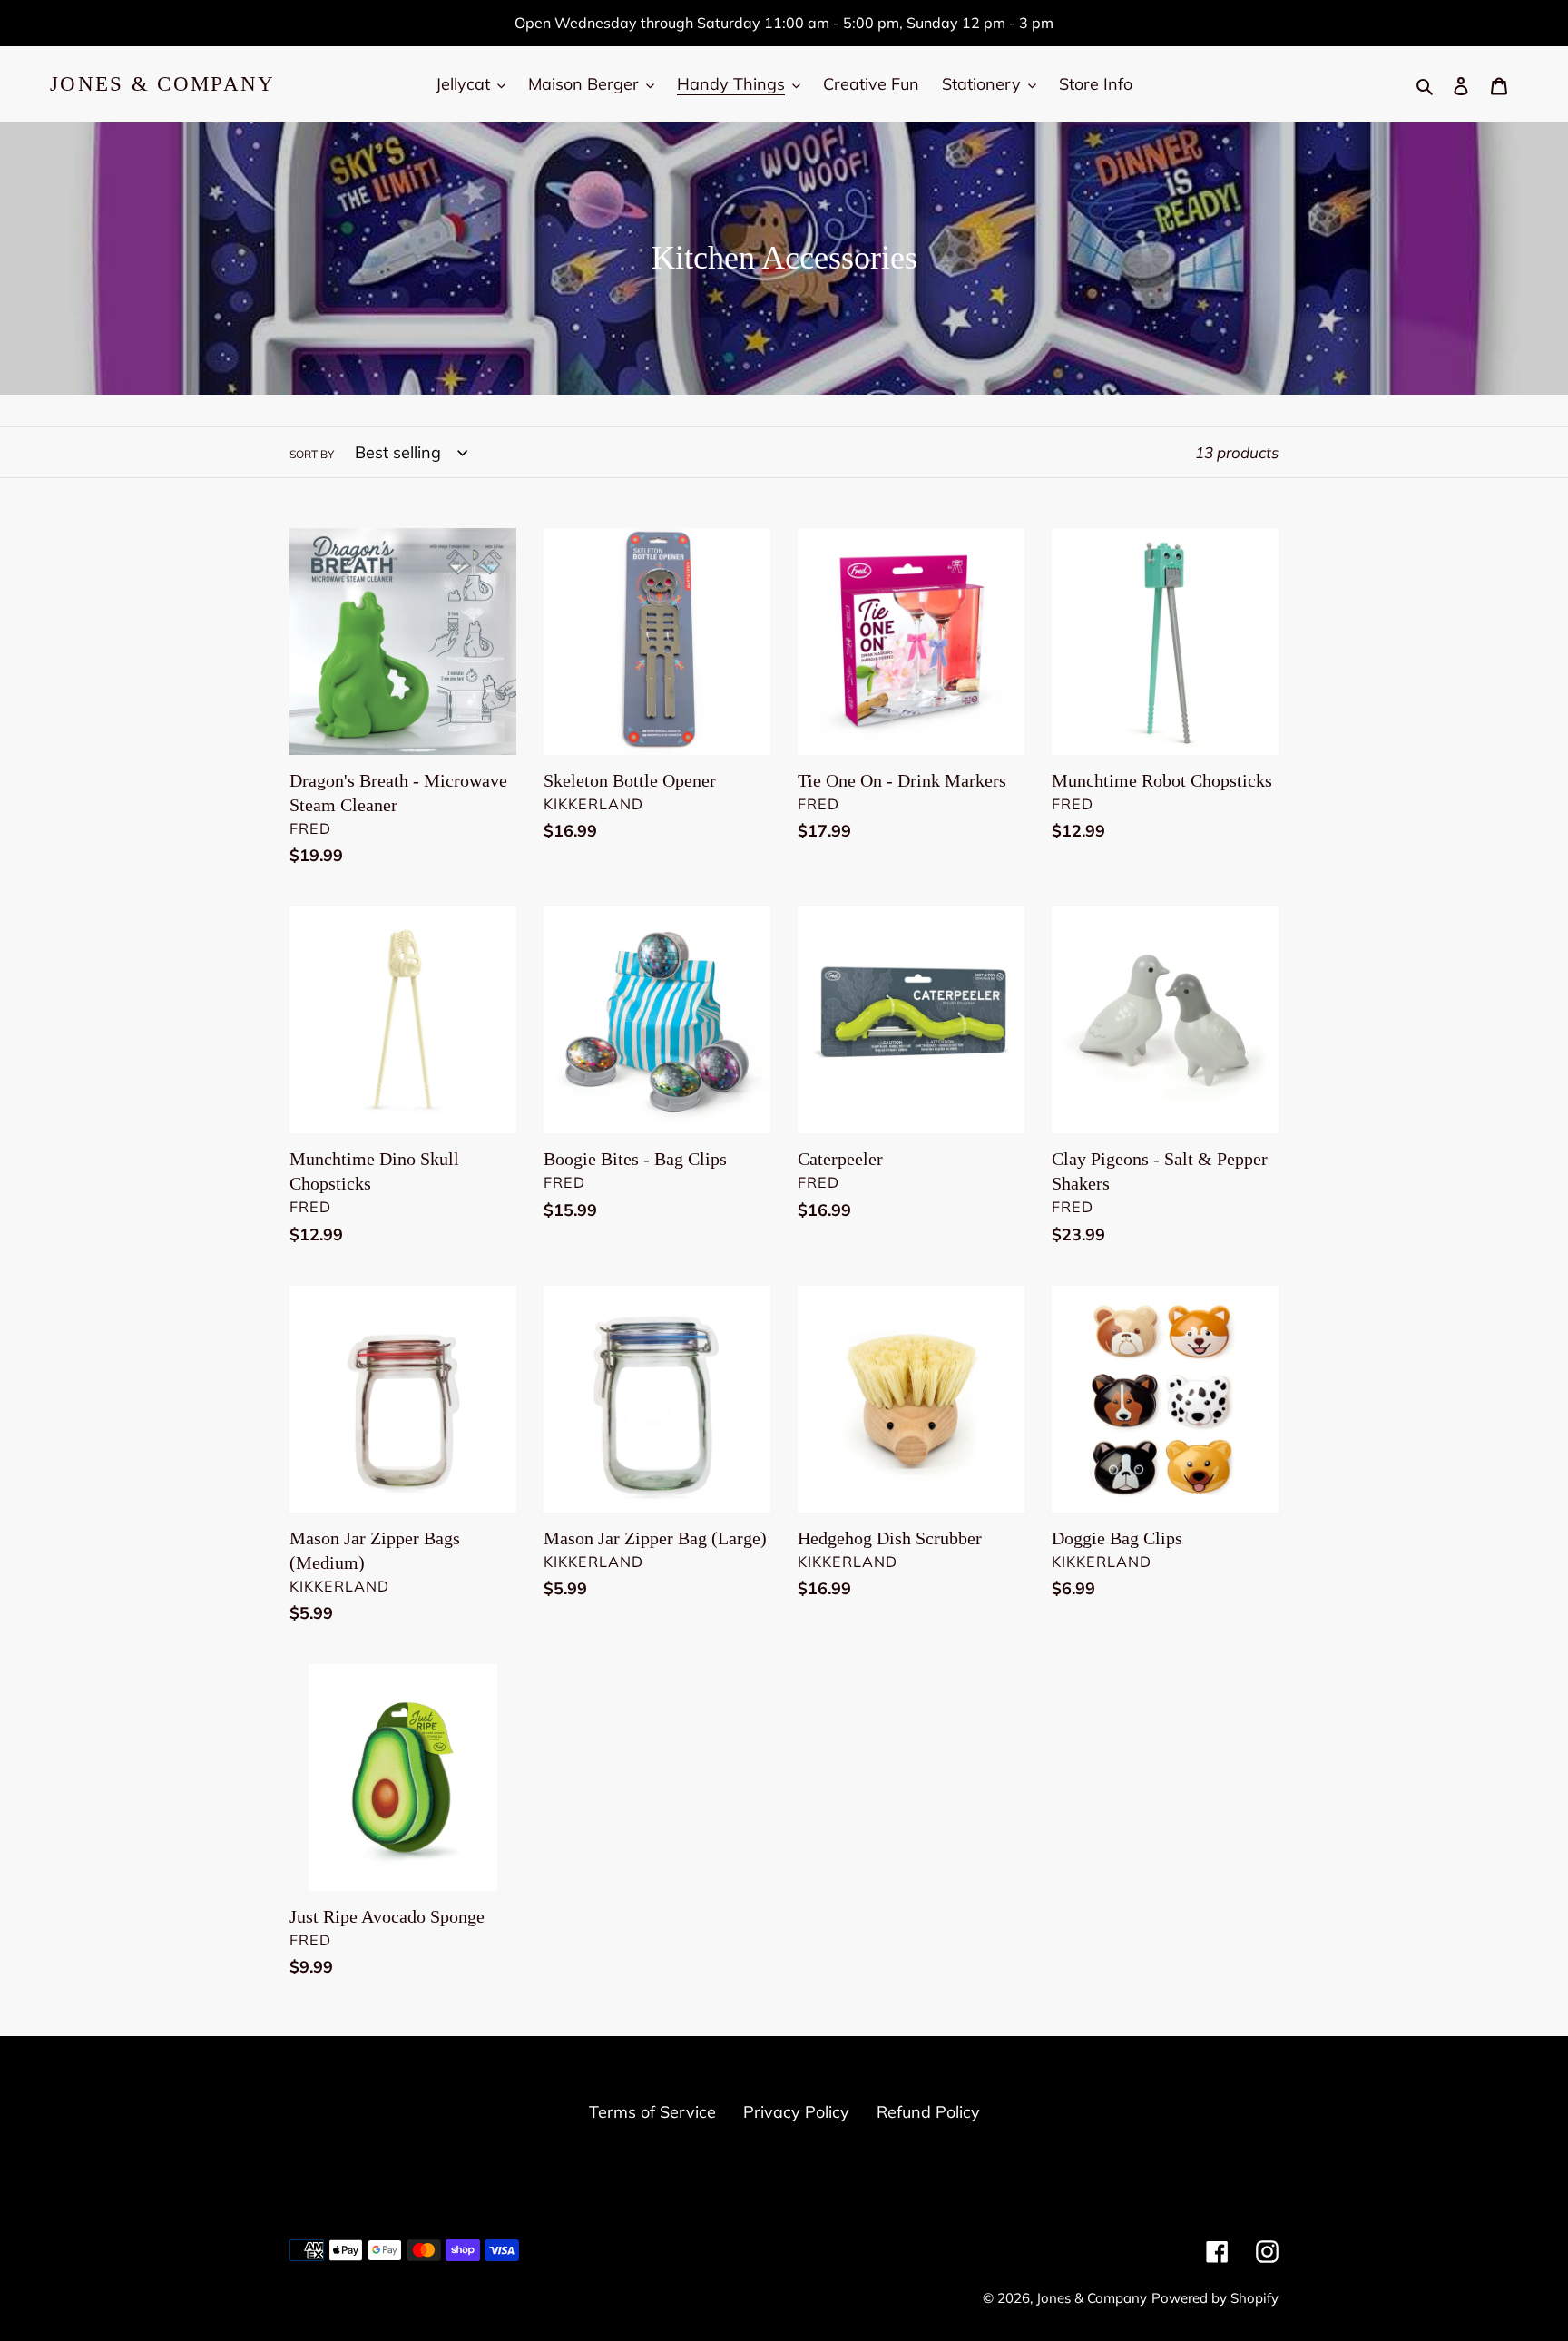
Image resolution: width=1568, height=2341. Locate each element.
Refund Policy (928, 2112)
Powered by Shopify (1215, 2298)
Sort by (312, 454)
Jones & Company (163, 84)
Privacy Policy (796, 2112)
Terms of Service (652, 2112)
